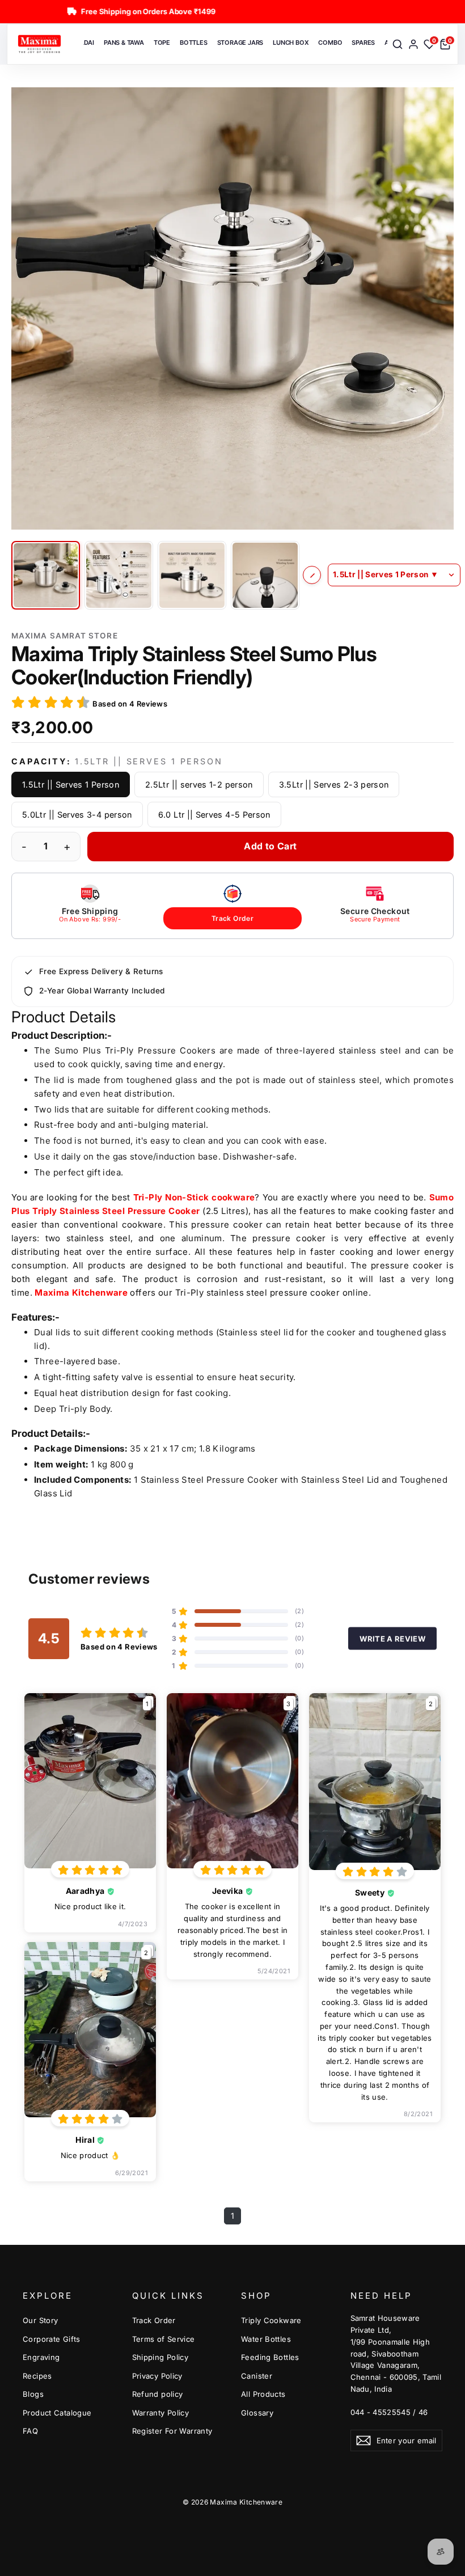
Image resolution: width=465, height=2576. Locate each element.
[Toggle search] (398, 44)
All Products (263, 2394)
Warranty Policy (161, 2413)
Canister (257, 2376)
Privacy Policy (157, 2376)
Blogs (33, 2394)
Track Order (232, 918)
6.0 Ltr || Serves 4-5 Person (214, 815)
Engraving (41, 2357)
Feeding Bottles (270, 2357)
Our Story (40, 2320)
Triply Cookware (271, 2320)
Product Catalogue (57, 2413)
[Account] (413, 44)
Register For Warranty (172, 2431)
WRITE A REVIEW (392, 1638)
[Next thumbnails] (312, 575)
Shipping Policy (160, 2357)
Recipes (37, 2376)
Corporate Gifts (52, 2339)
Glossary (257, 2413)
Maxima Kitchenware (81, 1293)
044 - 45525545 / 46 (389, 2412)
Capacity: (117, 761)
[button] (232, 308)
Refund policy (158, 2394)
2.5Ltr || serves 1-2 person (199, 784)
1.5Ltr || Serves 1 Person (71, 784)
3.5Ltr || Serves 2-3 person (334, 784)
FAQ (30, 2431)
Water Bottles (266, 2339)
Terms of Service (164, 2339)
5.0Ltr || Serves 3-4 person (77, 815)
